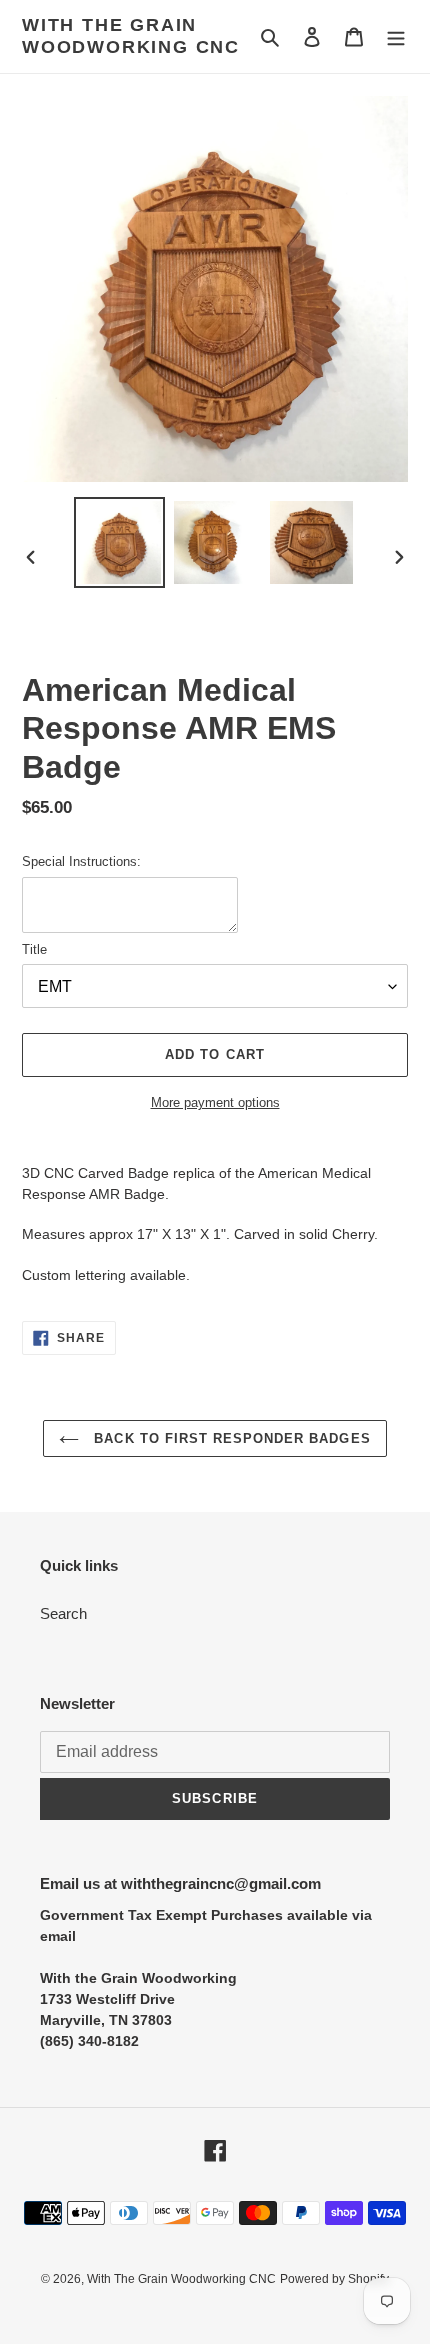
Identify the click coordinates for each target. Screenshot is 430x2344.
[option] (120, 542)
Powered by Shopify (334, 2279)
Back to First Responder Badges (229, 1438)
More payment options (215, 1102)
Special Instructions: (81, 861)
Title (34, 949)
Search (63, 1613)
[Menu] (396, 36)
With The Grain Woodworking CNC (131, 36)
